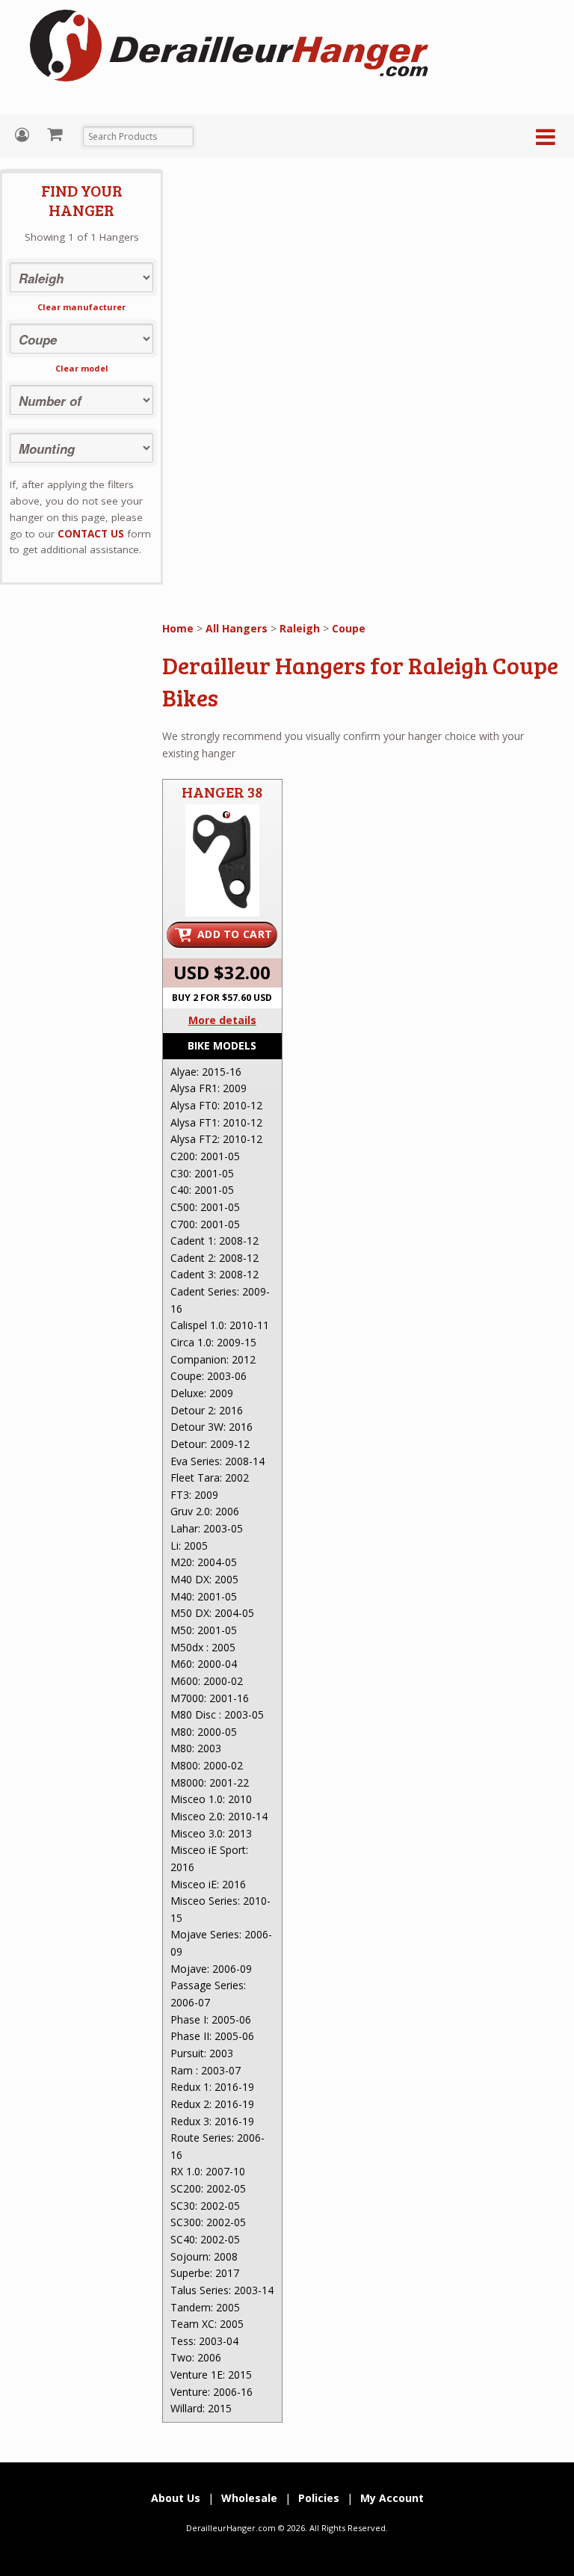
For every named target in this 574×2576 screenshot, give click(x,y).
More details (222, 1020)
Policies (319, 2498)
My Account (24, 135)
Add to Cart (235, 934)
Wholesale (249, 2498)
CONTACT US (91, 534)
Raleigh (300, 628)
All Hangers (237, 628)
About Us (176, 2498)
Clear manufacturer (81, 307)
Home (178, 628)
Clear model (82, 368)
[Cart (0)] (56, 134)
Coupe (349, 628)
